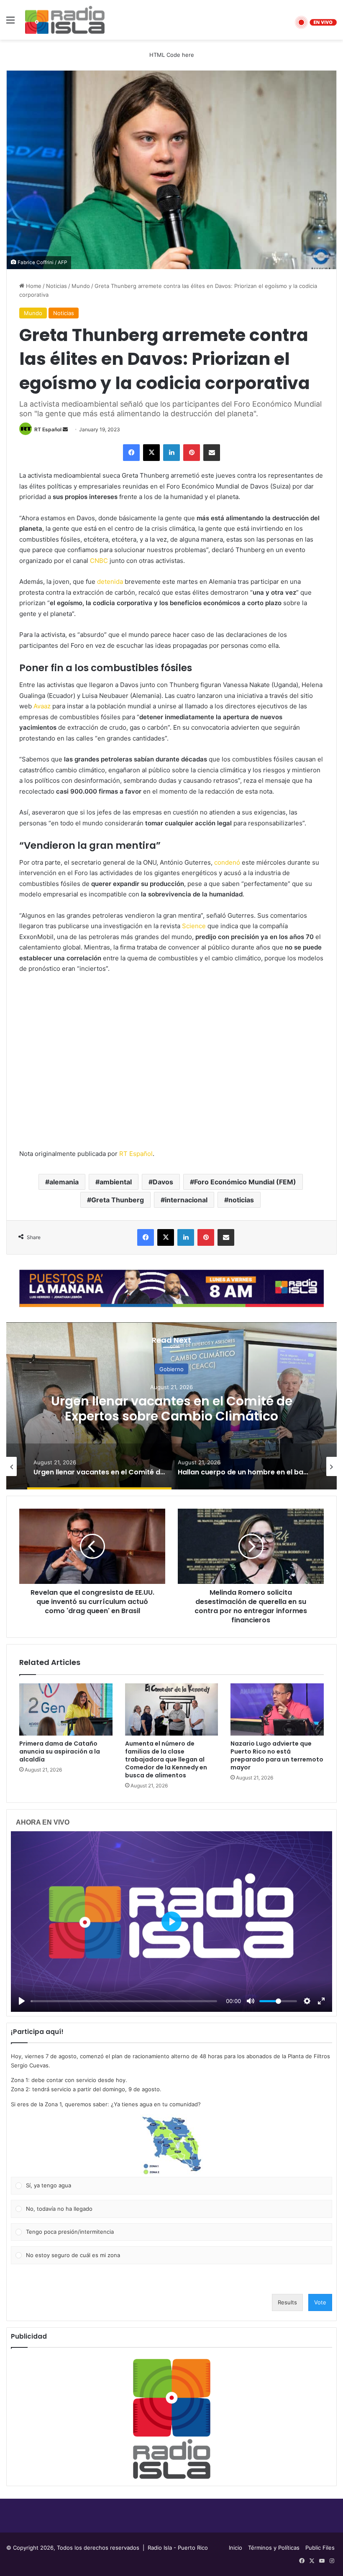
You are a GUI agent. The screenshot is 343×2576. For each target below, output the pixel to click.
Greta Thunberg (118, 1200)
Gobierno (171, 1369)
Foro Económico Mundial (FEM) (245, 1182)
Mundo (81, 286)
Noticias (56, 286)
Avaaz (42, 706)
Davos (163, 1182)
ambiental (116, 1182)
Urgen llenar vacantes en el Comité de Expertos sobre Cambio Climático (172, 1408)
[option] (171, 1406)
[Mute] (251, 2001)
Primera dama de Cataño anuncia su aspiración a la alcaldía (60, 1751)
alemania (64, 1182)
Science (194, 926)
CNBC (99, 561)
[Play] (22, 2001)
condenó (227, 862)
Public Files (320, 2548)
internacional (186, 1200)
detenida (110, 582)
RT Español (48, 429)
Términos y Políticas (274, 2548)
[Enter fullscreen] (321, 2001)
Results (287, 2302)
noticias (241, 1200)
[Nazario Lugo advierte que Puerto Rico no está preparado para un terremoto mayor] (277, 1710)
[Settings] (307, 2001)
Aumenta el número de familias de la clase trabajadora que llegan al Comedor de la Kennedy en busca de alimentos (166, 1759)
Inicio (235, 2548)
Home (33, 286)
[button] (171, 2146)
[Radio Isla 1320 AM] (65, 20)
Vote (320, 2302)
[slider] (124, 2001)
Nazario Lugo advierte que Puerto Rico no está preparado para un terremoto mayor (277, 1755)
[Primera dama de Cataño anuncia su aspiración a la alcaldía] (66, 1710)
